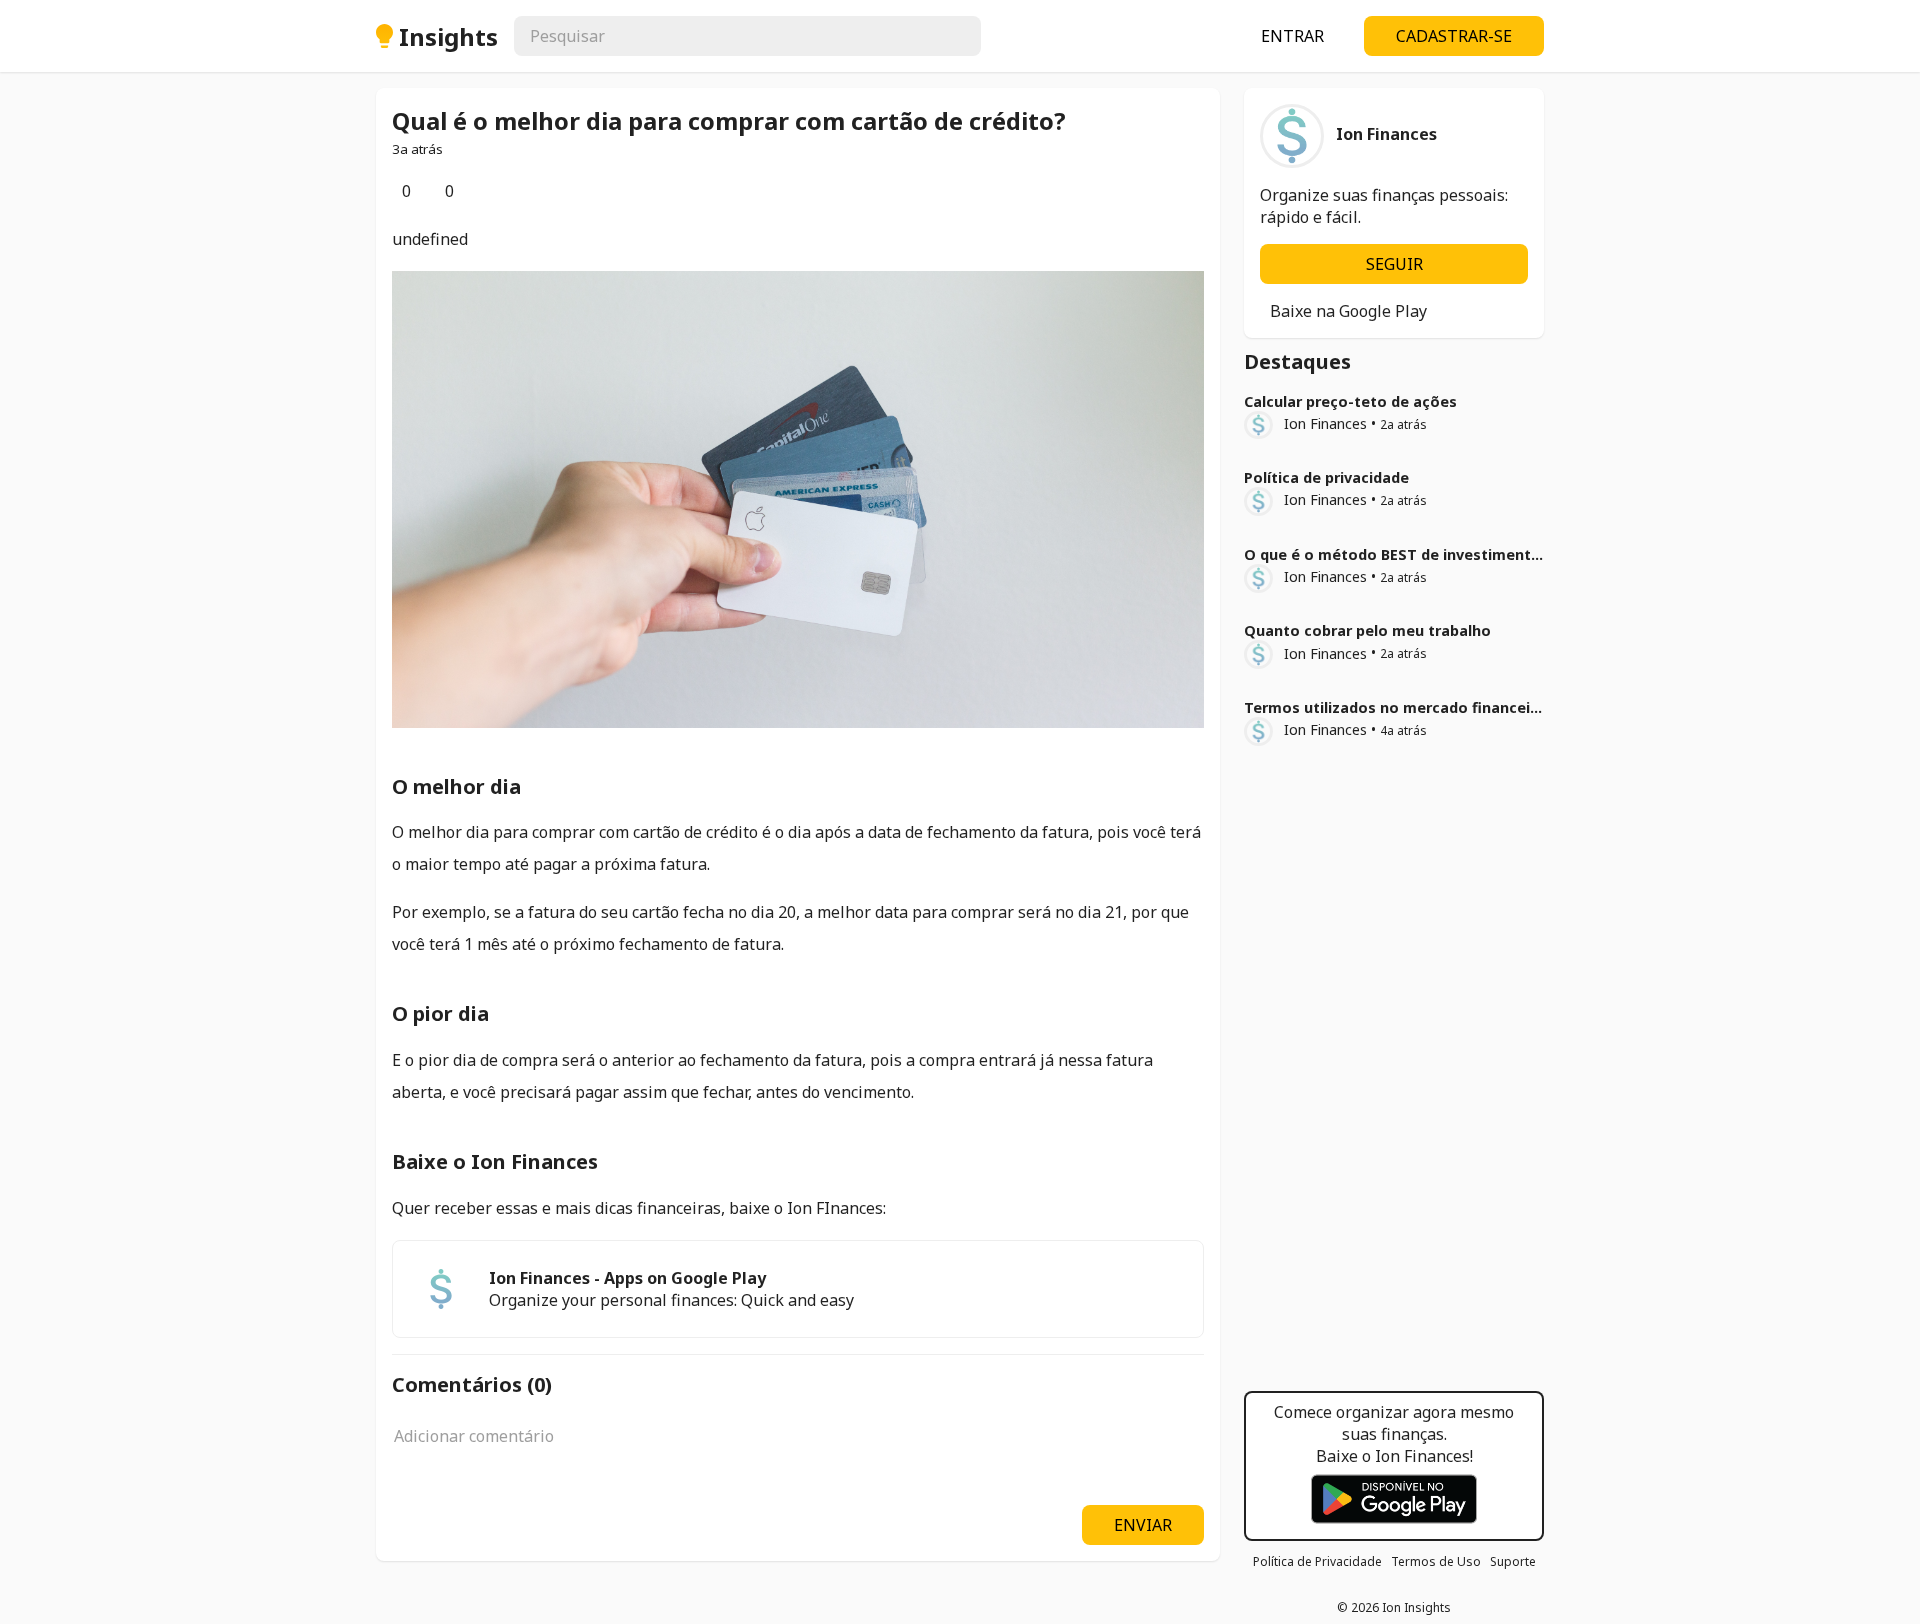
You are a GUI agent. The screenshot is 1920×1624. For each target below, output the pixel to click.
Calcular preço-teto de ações (1350, 401)
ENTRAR (1292, 36)
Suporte (1513, 1561)
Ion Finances (1325, 423)
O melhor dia (456, 786)
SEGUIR (1394, 264)
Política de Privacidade (1317, 1561)
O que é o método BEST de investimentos (1396, 554)
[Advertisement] (1394, 1075)
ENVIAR (1143, 1525)
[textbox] (798, 1447)
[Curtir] (392, 191)
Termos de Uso (1436, 1561)
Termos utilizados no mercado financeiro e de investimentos (1467, 707)
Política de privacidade (1326, 477)
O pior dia (440, 1013)
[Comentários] (435, 191)
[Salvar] (478, 191)
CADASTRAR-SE (1454, 36)
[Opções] (494, 191)
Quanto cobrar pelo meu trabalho (1367, 630)
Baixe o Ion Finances (495, 1161)
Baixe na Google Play (1348, 311)
